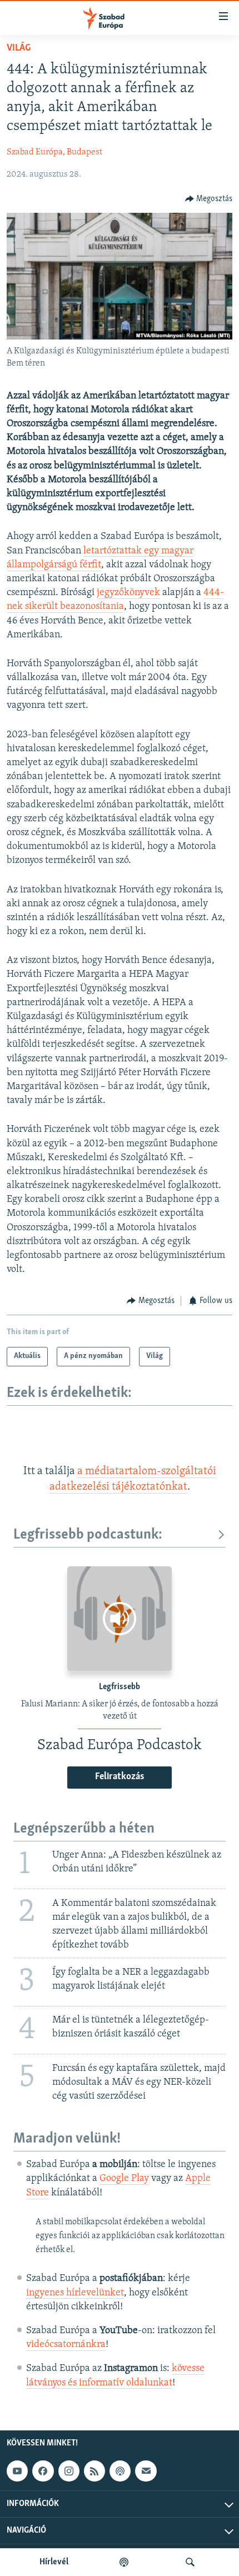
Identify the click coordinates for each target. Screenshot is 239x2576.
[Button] (209, 199)
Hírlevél (54, 2562)
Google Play (124, 2179)
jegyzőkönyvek (128, 593)
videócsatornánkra (66, 2345)
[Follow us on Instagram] (69, 2471)
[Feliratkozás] (146, 2471)
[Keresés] (190, 2562)
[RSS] (94, 2471)
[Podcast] (120, 2471)
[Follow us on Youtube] (17, 2471)
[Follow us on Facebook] (43, 2471)
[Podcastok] (124, 2562)
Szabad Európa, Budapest (54, 152)
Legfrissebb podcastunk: (88, 1535)
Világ (19, 48)
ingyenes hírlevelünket (75, 2293)
